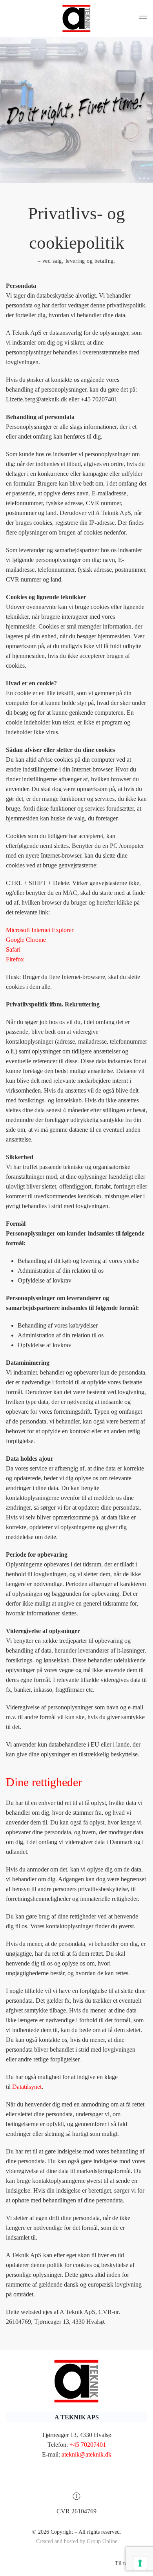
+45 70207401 (88, 2445)
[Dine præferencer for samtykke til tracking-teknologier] (140, 2563)
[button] (143, 18)
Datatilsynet (27, 2087)
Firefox (15, 959)
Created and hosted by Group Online (77, 2541)
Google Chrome (26, 940)
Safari (13, 949)
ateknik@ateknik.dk (87, 2454)
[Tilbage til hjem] (76, 18)
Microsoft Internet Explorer (40, 930)
